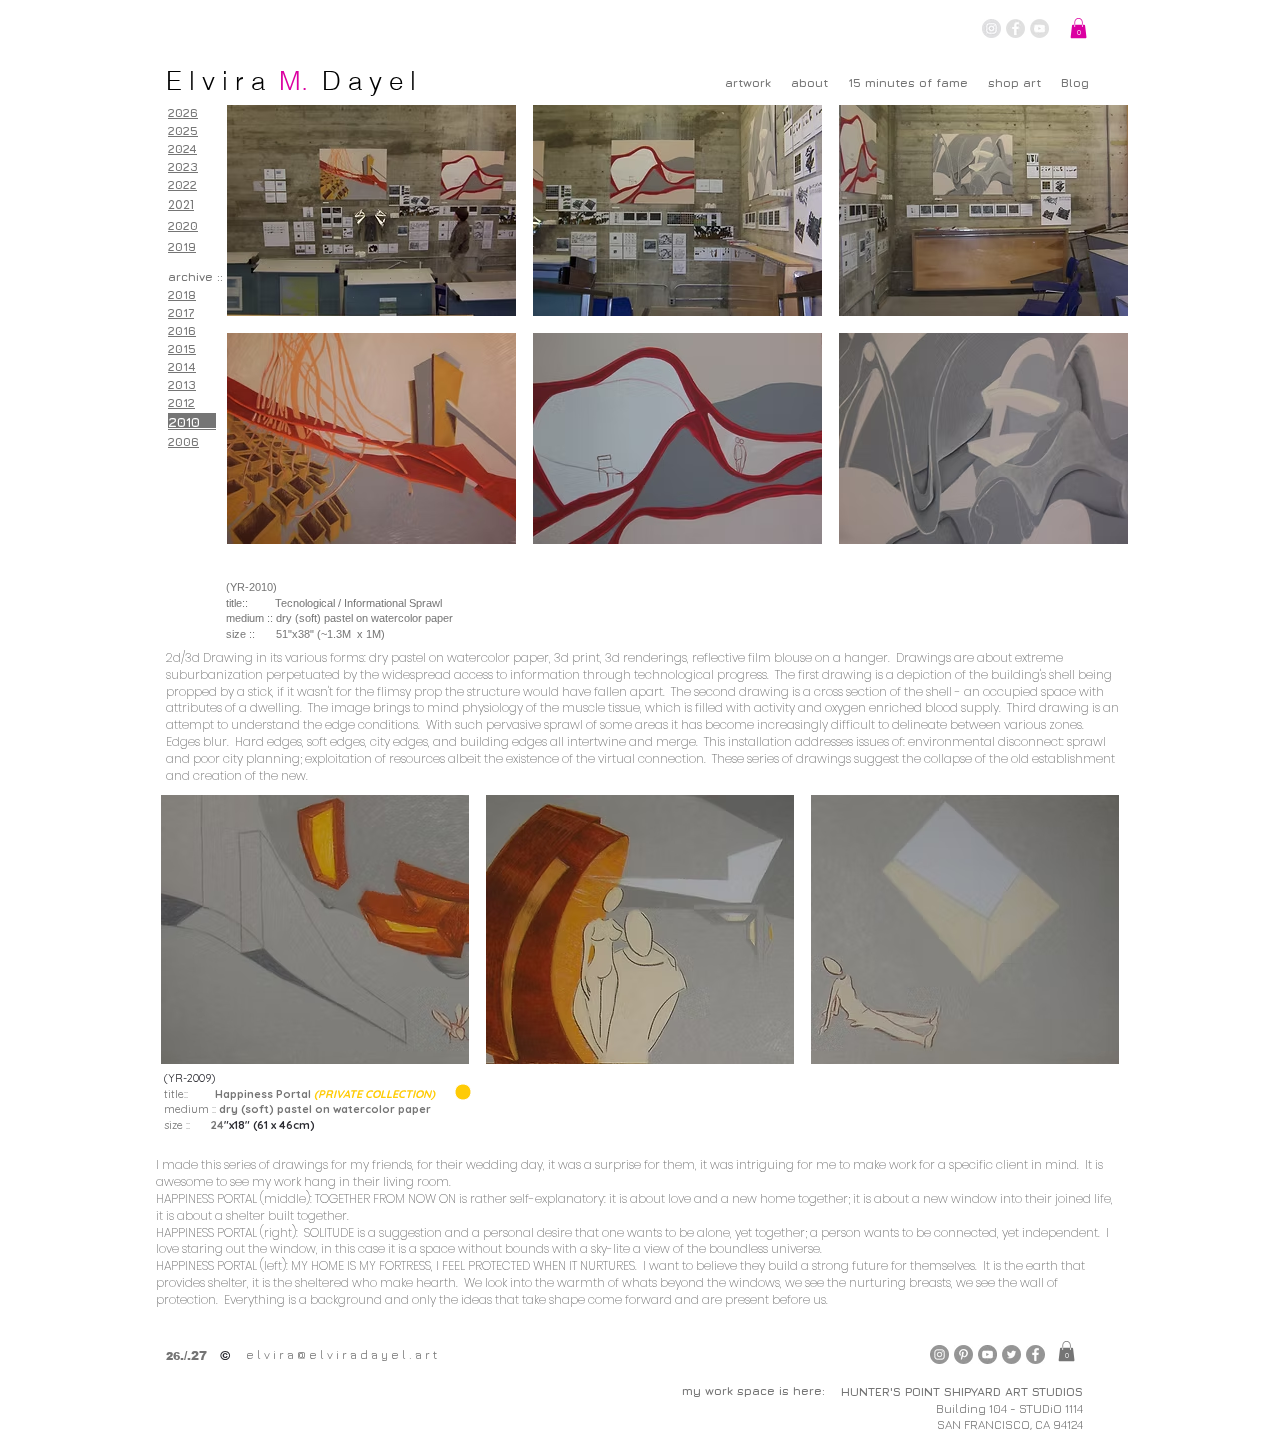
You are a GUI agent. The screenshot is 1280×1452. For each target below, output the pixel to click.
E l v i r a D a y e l (291, 81)
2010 (192, 421)
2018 (182, 294)
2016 (182, 330)
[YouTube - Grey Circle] (1039, 28)
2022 (182, 184)
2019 (182, 246)
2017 (181, 312)
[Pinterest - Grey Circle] (963, 1354)
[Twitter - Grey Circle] (1011, 1354)
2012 (181, 402)
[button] (1078, 28)
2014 (182, 366)
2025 (183, 130)
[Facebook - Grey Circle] (1015, 28)
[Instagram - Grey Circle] (991, 28)
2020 (183, 225)
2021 (181, 204)
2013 (182, 384)
